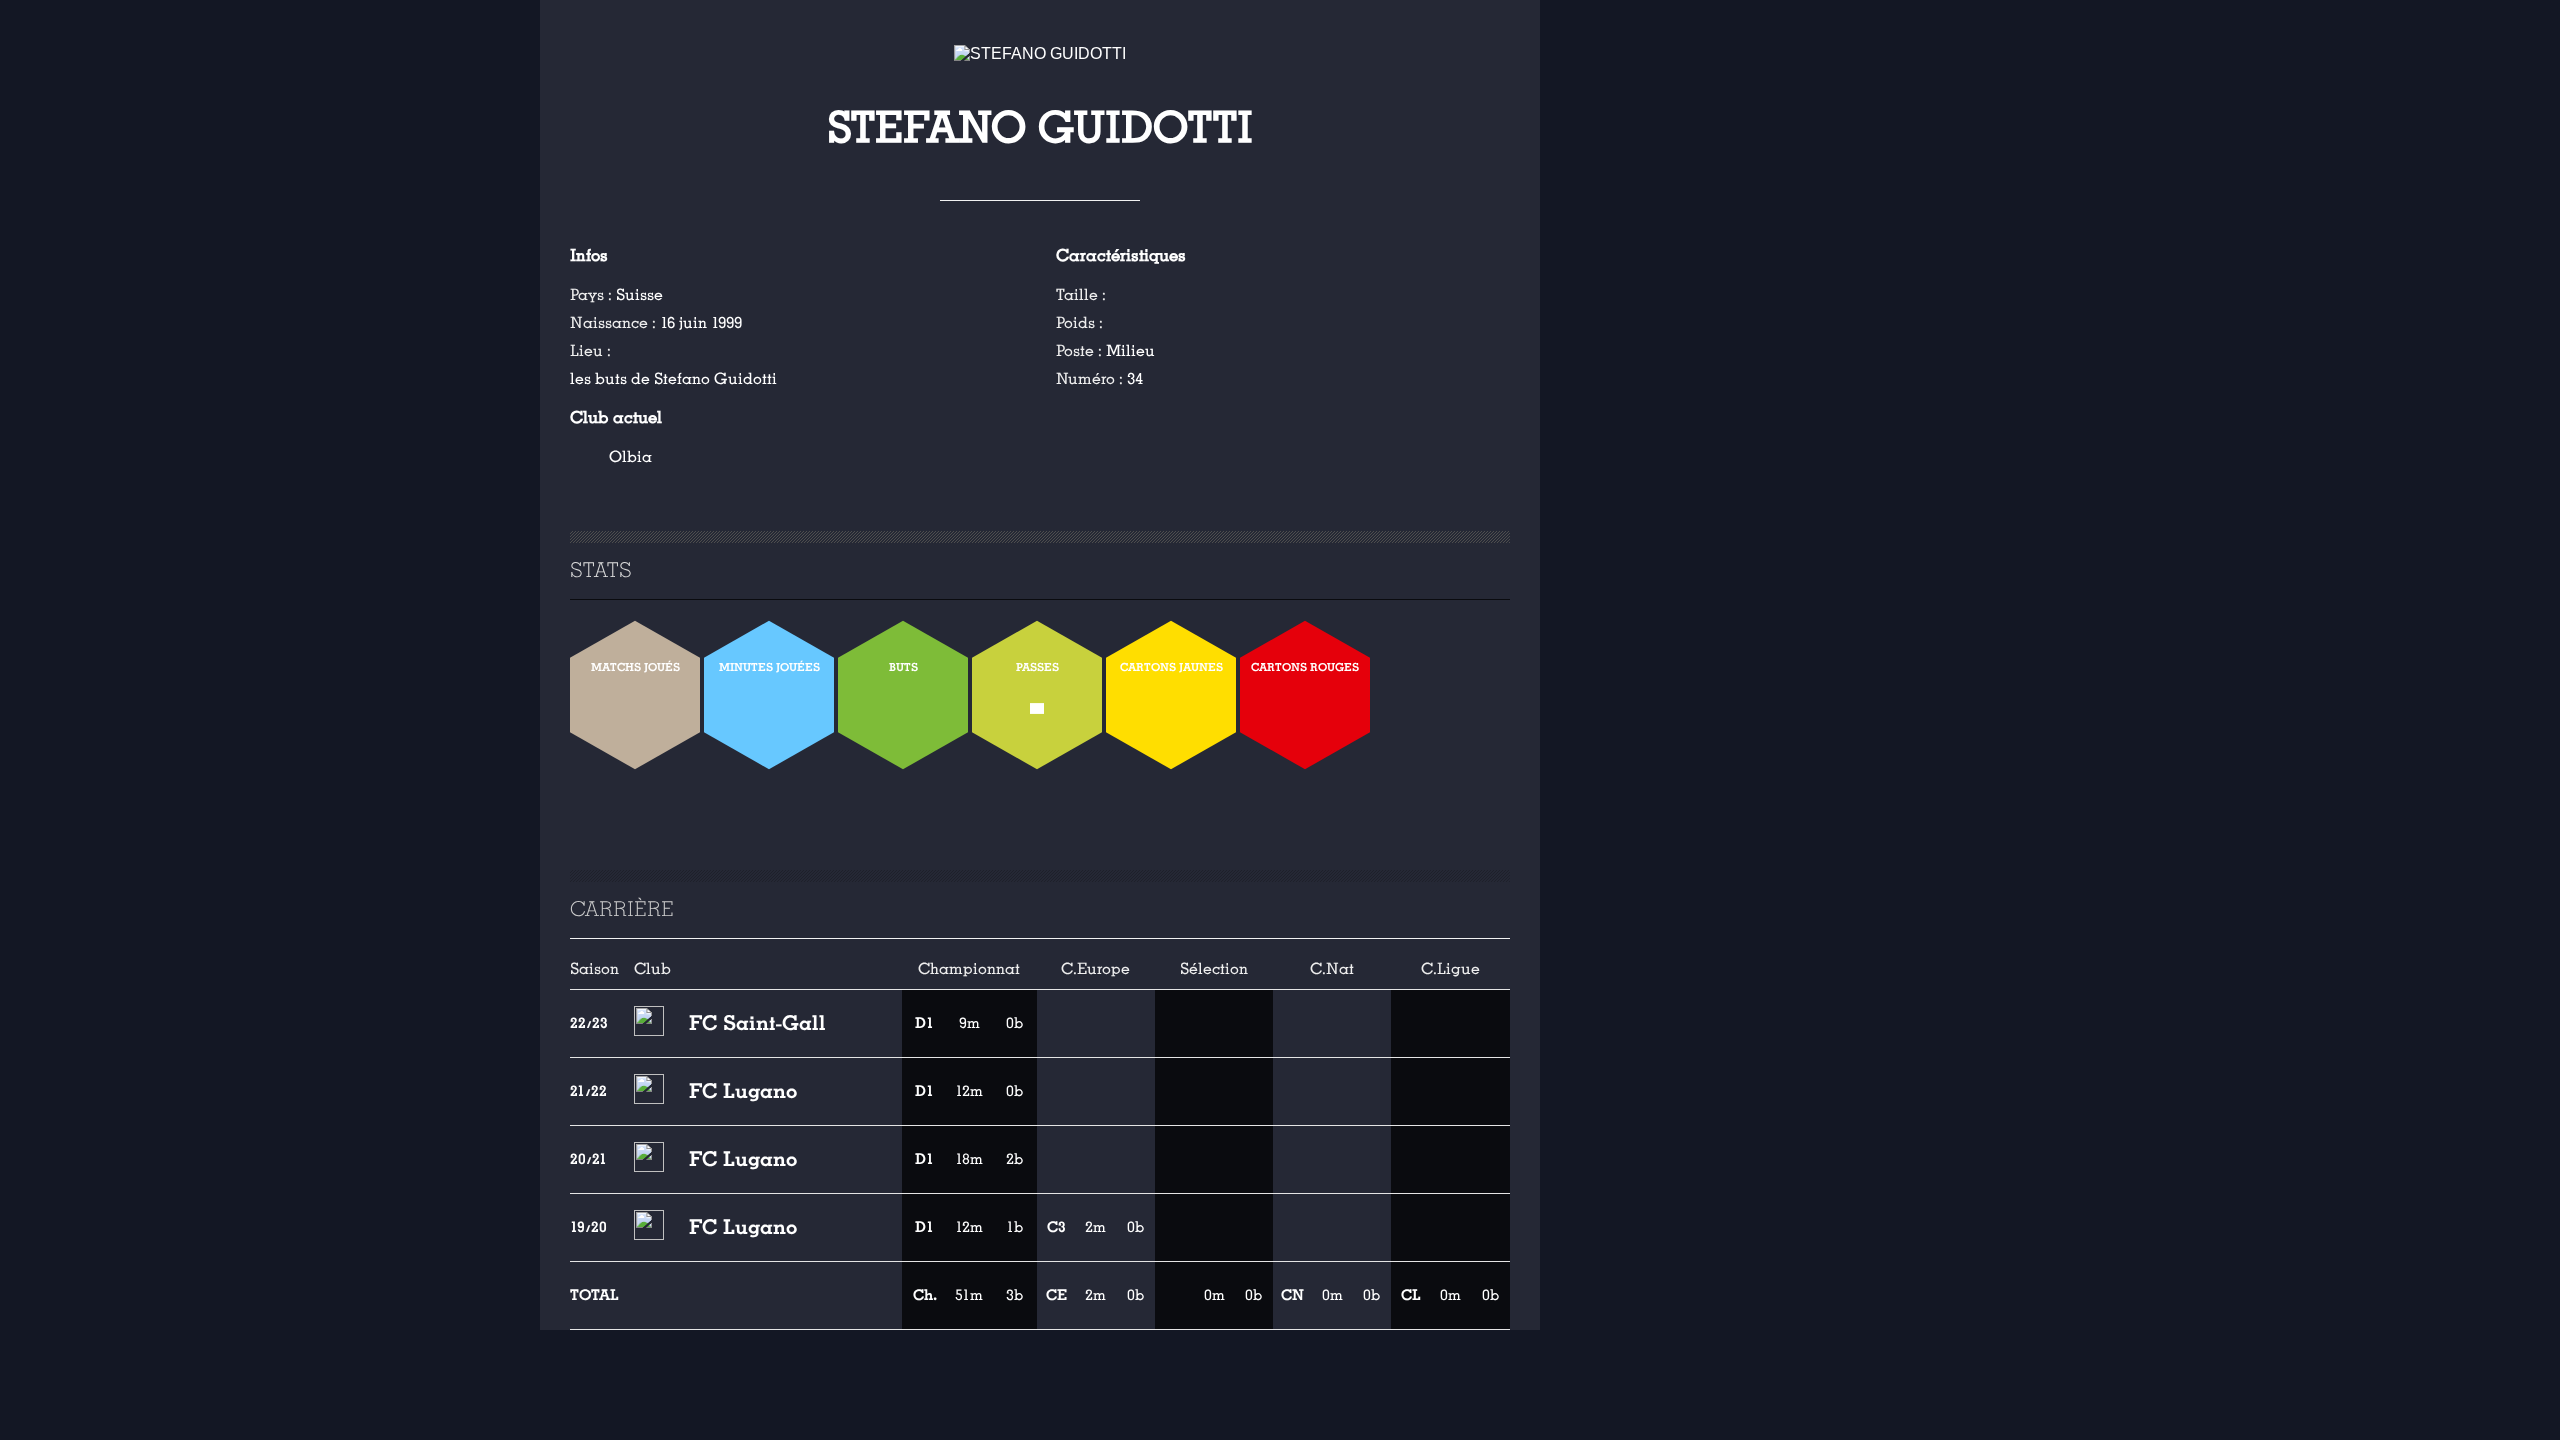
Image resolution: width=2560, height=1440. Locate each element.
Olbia (630, 457)
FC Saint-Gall (757, 1023)
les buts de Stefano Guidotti (673, 379)
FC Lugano (743, 1091)
